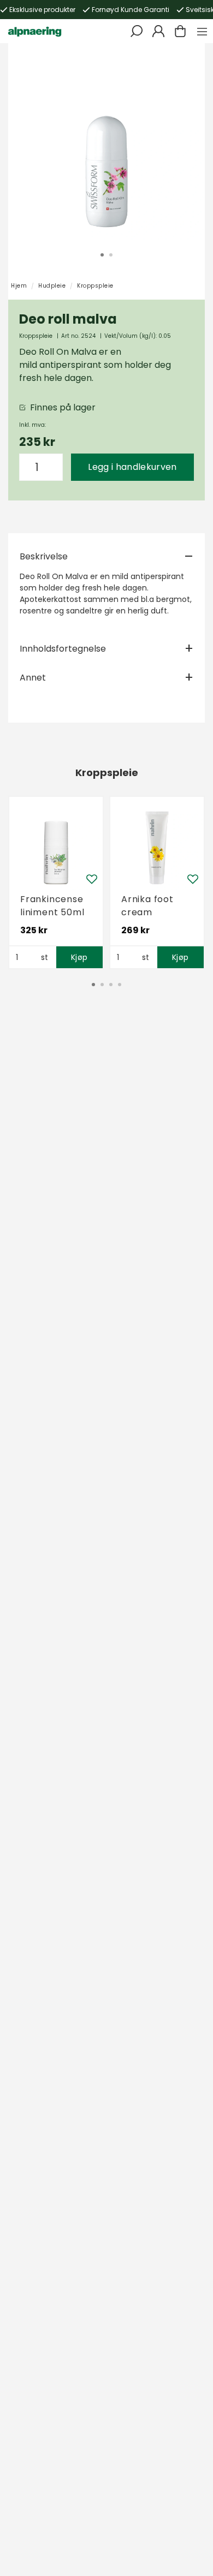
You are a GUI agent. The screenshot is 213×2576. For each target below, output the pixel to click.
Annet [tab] (33, 678)
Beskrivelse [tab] (44, 556)
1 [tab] (102, 255)
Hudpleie (52, 286)
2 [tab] (111, 255)
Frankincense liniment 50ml (52, 906)
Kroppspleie (95, 286)
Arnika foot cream (147, 906)
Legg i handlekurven (132, 467)
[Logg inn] (158, 31)
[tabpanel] (106, 141)
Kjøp (79, 957)
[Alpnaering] (35, 31)
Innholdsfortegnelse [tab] (63, 649)
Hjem (19, 286)
